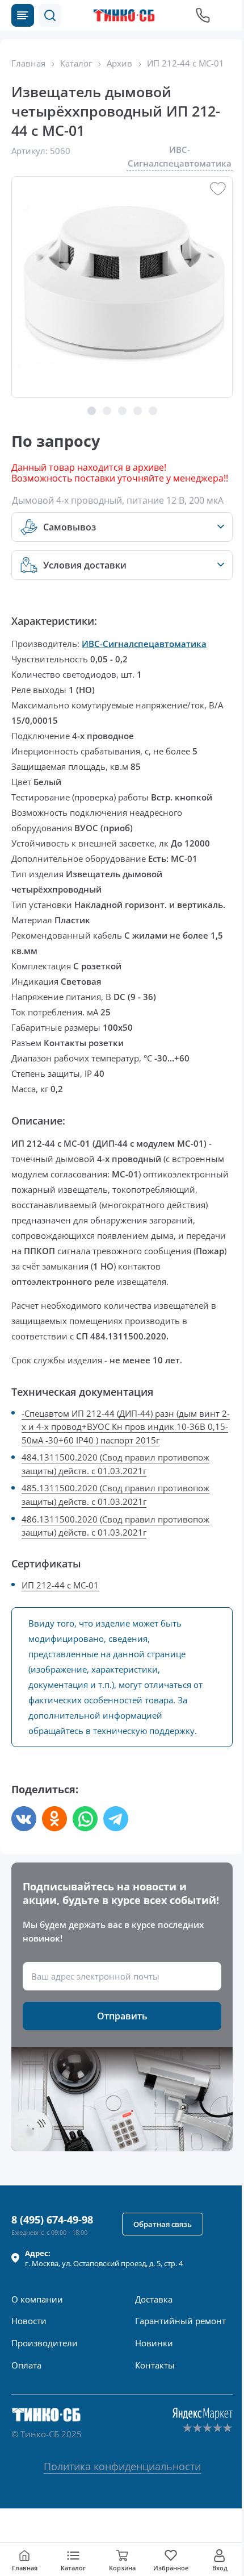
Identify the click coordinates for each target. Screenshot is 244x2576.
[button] (50, 15)
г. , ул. (104, 2258)
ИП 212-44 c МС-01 (60, 1585)
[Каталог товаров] (23, 15)
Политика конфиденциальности (122, 2466)
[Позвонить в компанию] (203, 15)
